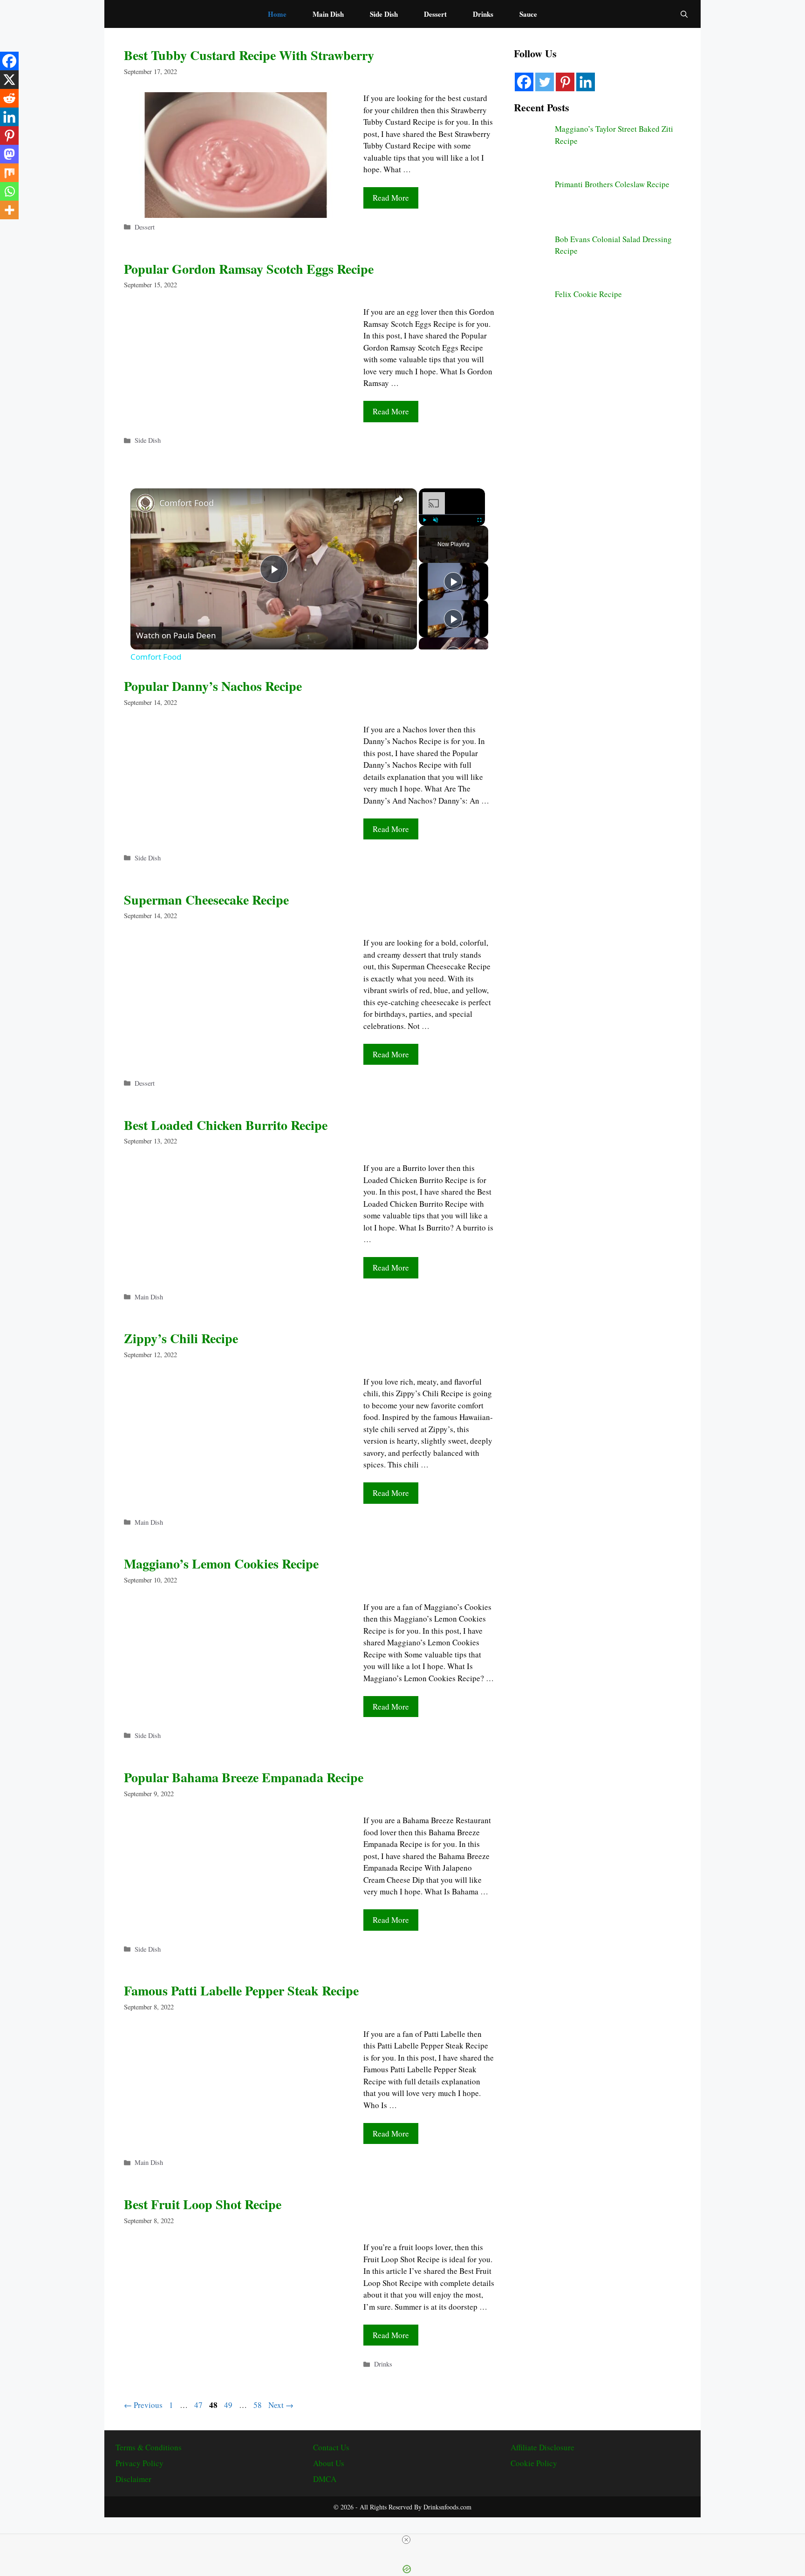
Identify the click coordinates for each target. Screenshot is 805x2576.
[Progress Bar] (452, 514)
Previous (143, 2405)
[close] (406, 2540)
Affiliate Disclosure (542, 2447)
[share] (398, 499)
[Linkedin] (9, 117)
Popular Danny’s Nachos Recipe (213, 686)
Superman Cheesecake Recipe (206, 900)
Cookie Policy (534, 2463)
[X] (9, 80)
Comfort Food (187, 503)
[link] (145, 503)
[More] (9, 210)
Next (281, 2405)
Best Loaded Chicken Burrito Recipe (226, 1125)
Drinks (483, 14)
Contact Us (331, 2447)
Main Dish (328, 14)
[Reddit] (9, 98)
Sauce (528, 14)
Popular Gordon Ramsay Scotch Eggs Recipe (249, 269)
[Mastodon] (9, 154)
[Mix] (9, 173)
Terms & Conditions (149, 2447)
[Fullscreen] (479, 520)
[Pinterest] (9, 135)
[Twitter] (545, 82)
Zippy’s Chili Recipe (181, 1338)
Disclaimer (133, 2479)
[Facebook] (9, 61)
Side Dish (384, 14)
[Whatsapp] (9, 191)
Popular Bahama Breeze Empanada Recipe (244, 1777)
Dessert (435, 14)
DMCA (325, 2479)
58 (259, 2405)
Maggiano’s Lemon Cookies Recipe (221, 1564)
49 (229, 2405)
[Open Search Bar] (684, 14)
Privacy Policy (140, 2463)
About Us (329, 2463)
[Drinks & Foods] (180, 14)
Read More (391, 198)
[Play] (424, 520)
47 (199, 2405)
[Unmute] (436, 520)
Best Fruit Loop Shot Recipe (203, 2204)
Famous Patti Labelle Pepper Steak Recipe (241, 1991)
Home (277, 14)
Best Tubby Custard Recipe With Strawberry (249, 55)
